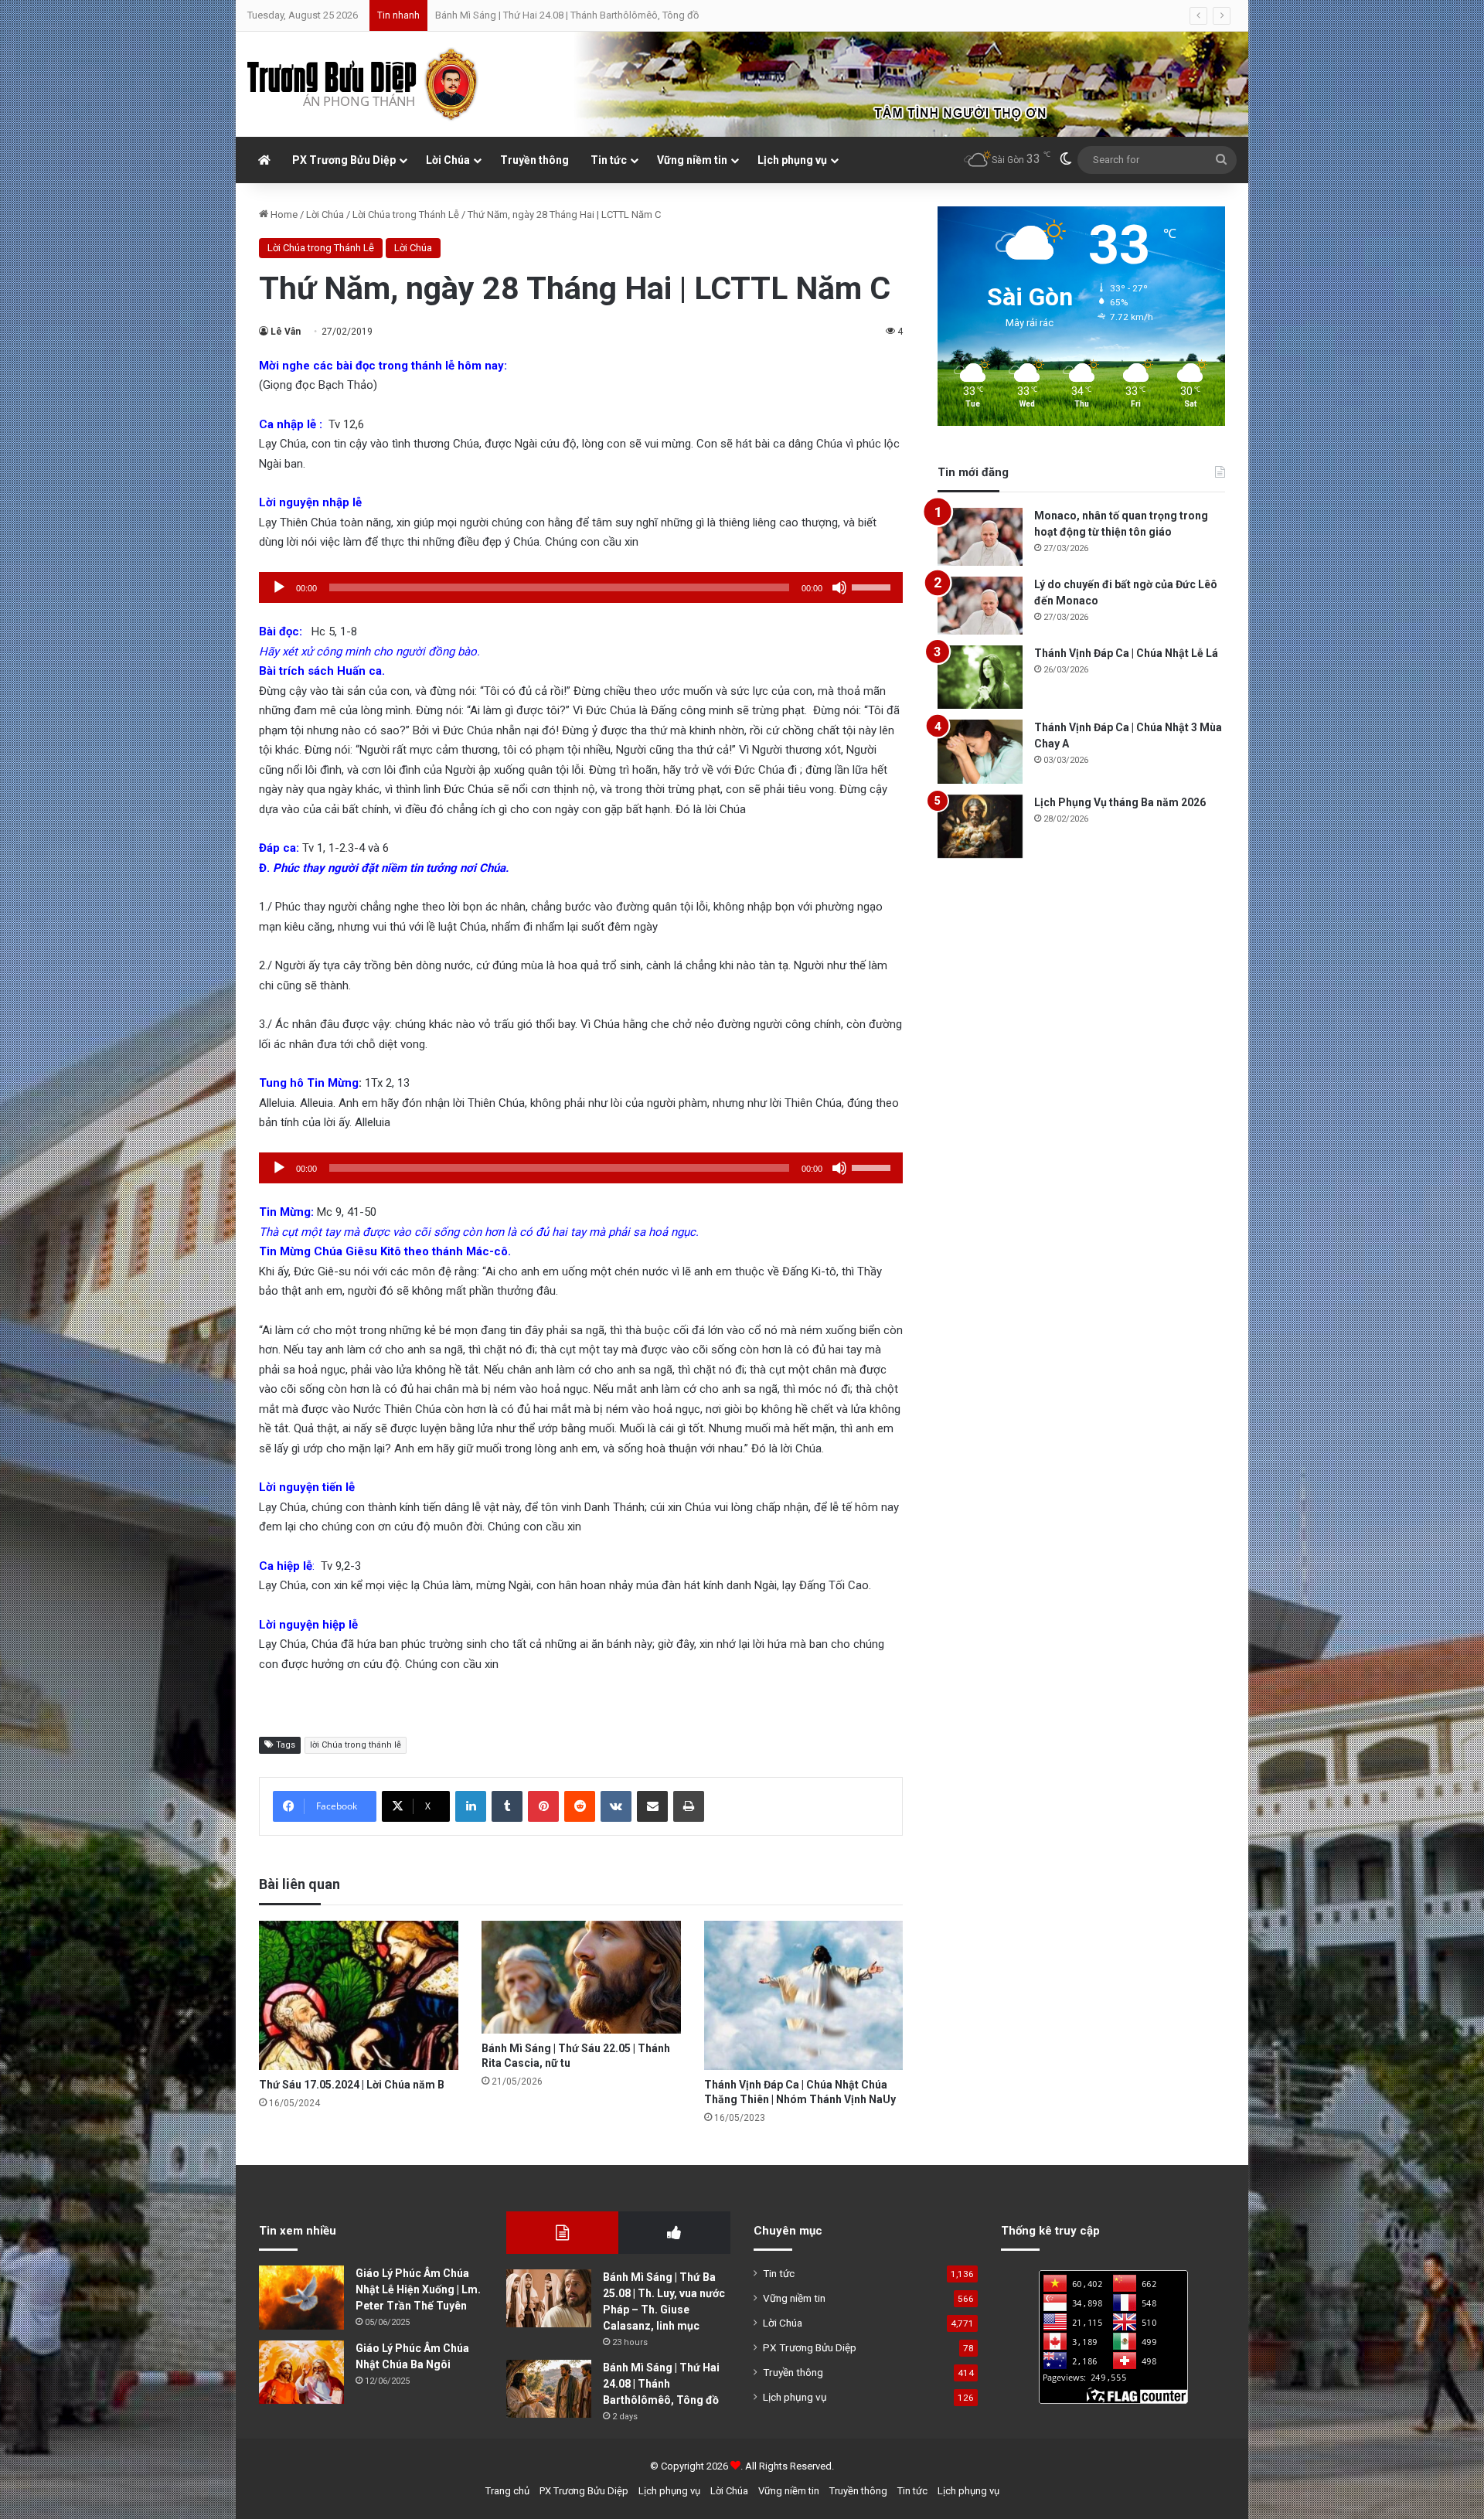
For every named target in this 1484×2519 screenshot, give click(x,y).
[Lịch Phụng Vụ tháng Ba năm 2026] (980, 827)
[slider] (873, 586)
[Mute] (839, 587)
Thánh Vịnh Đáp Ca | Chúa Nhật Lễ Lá (1126, 653)
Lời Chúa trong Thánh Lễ (406, 214)
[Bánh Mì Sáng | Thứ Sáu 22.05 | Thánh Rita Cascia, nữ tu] (581, 1977)
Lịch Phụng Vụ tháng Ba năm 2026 (1120, 802)
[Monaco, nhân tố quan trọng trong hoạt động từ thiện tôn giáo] (980, 537)
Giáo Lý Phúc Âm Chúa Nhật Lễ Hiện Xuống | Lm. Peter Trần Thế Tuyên (418, 2289)
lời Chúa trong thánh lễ (356, 1745)
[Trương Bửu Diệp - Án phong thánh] (363, 84)
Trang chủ (507, 2491)
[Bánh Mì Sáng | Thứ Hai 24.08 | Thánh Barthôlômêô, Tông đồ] (549, 2389)
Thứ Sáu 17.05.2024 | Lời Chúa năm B (352, 2085)
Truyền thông (534, 160)
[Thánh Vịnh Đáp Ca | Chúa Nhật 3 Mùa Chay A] (980, 752)
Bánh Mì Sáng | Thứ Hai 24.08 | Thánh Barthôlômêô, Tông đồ (661, 2384)
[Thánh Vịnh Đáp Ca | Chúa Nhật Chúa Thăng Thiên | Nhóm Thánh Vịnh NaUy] (804, 1995)
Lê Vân (286, 332)
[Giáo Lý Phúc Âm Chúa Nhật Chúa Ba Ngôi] (301, 2373)
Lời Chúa (448, 160)
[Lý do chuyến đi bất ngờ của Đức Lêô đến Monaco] (980, 606)
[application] (581, 587)
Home (283, 214)
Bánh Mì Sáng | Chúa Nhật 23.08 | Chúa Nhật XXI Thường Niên (569, 15)
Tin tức (609, 160)
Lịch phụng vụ (792, 160)
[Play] (279, 587)
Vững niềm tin (692, 160)
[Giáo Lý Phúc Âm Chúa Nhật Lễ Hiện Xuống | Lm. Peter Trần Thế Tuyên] (301, 2298)
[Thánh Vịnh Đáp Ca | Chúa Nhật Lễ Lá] (980, 677)
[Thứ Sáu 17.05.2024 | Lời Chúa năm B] (359, 1995)
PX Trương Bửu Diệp (344, 160)
